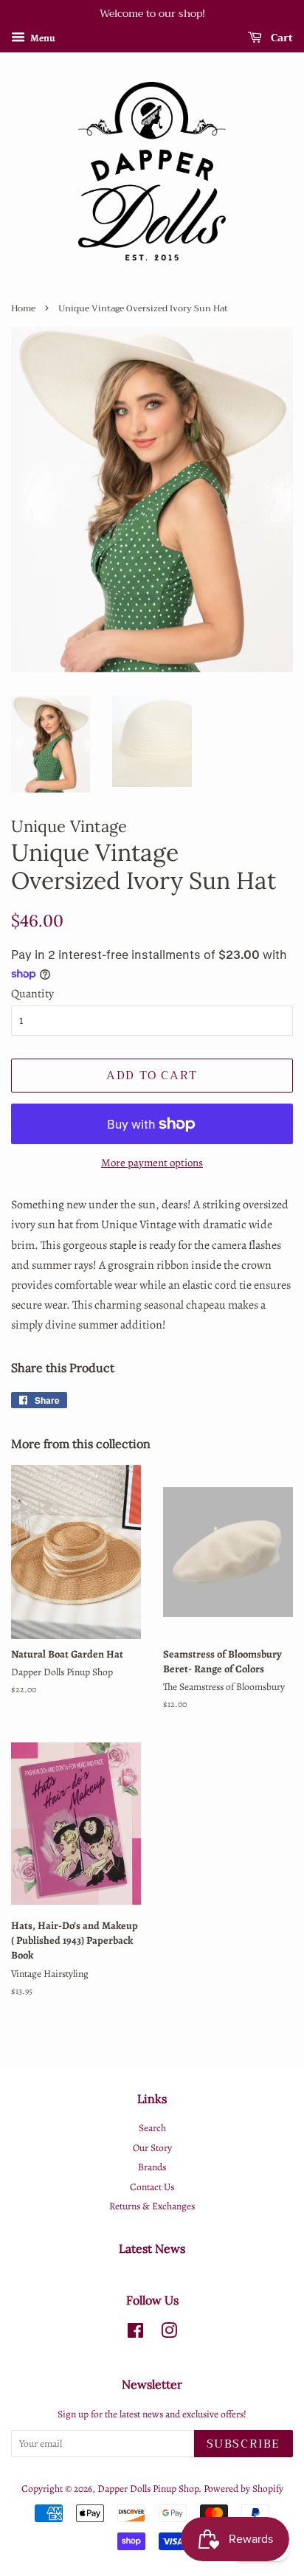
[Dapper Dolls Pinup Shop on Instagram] (169, 2334)
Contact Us (152, 2187)
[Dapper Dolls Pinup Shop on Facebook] (135, 2334)
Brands (152, 2167)
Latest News (152, 2248)
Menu (42, 38)
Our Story (152, 2148)
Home (23, 308)
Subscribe (243, 2444)
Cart (280, 38)
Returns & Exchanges (152, 2206)
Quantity (32, 994)
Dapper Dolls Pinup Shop (148, 2489)
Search (152, 2128)
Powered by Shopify (243, 2489)
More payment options (152, 1163)
